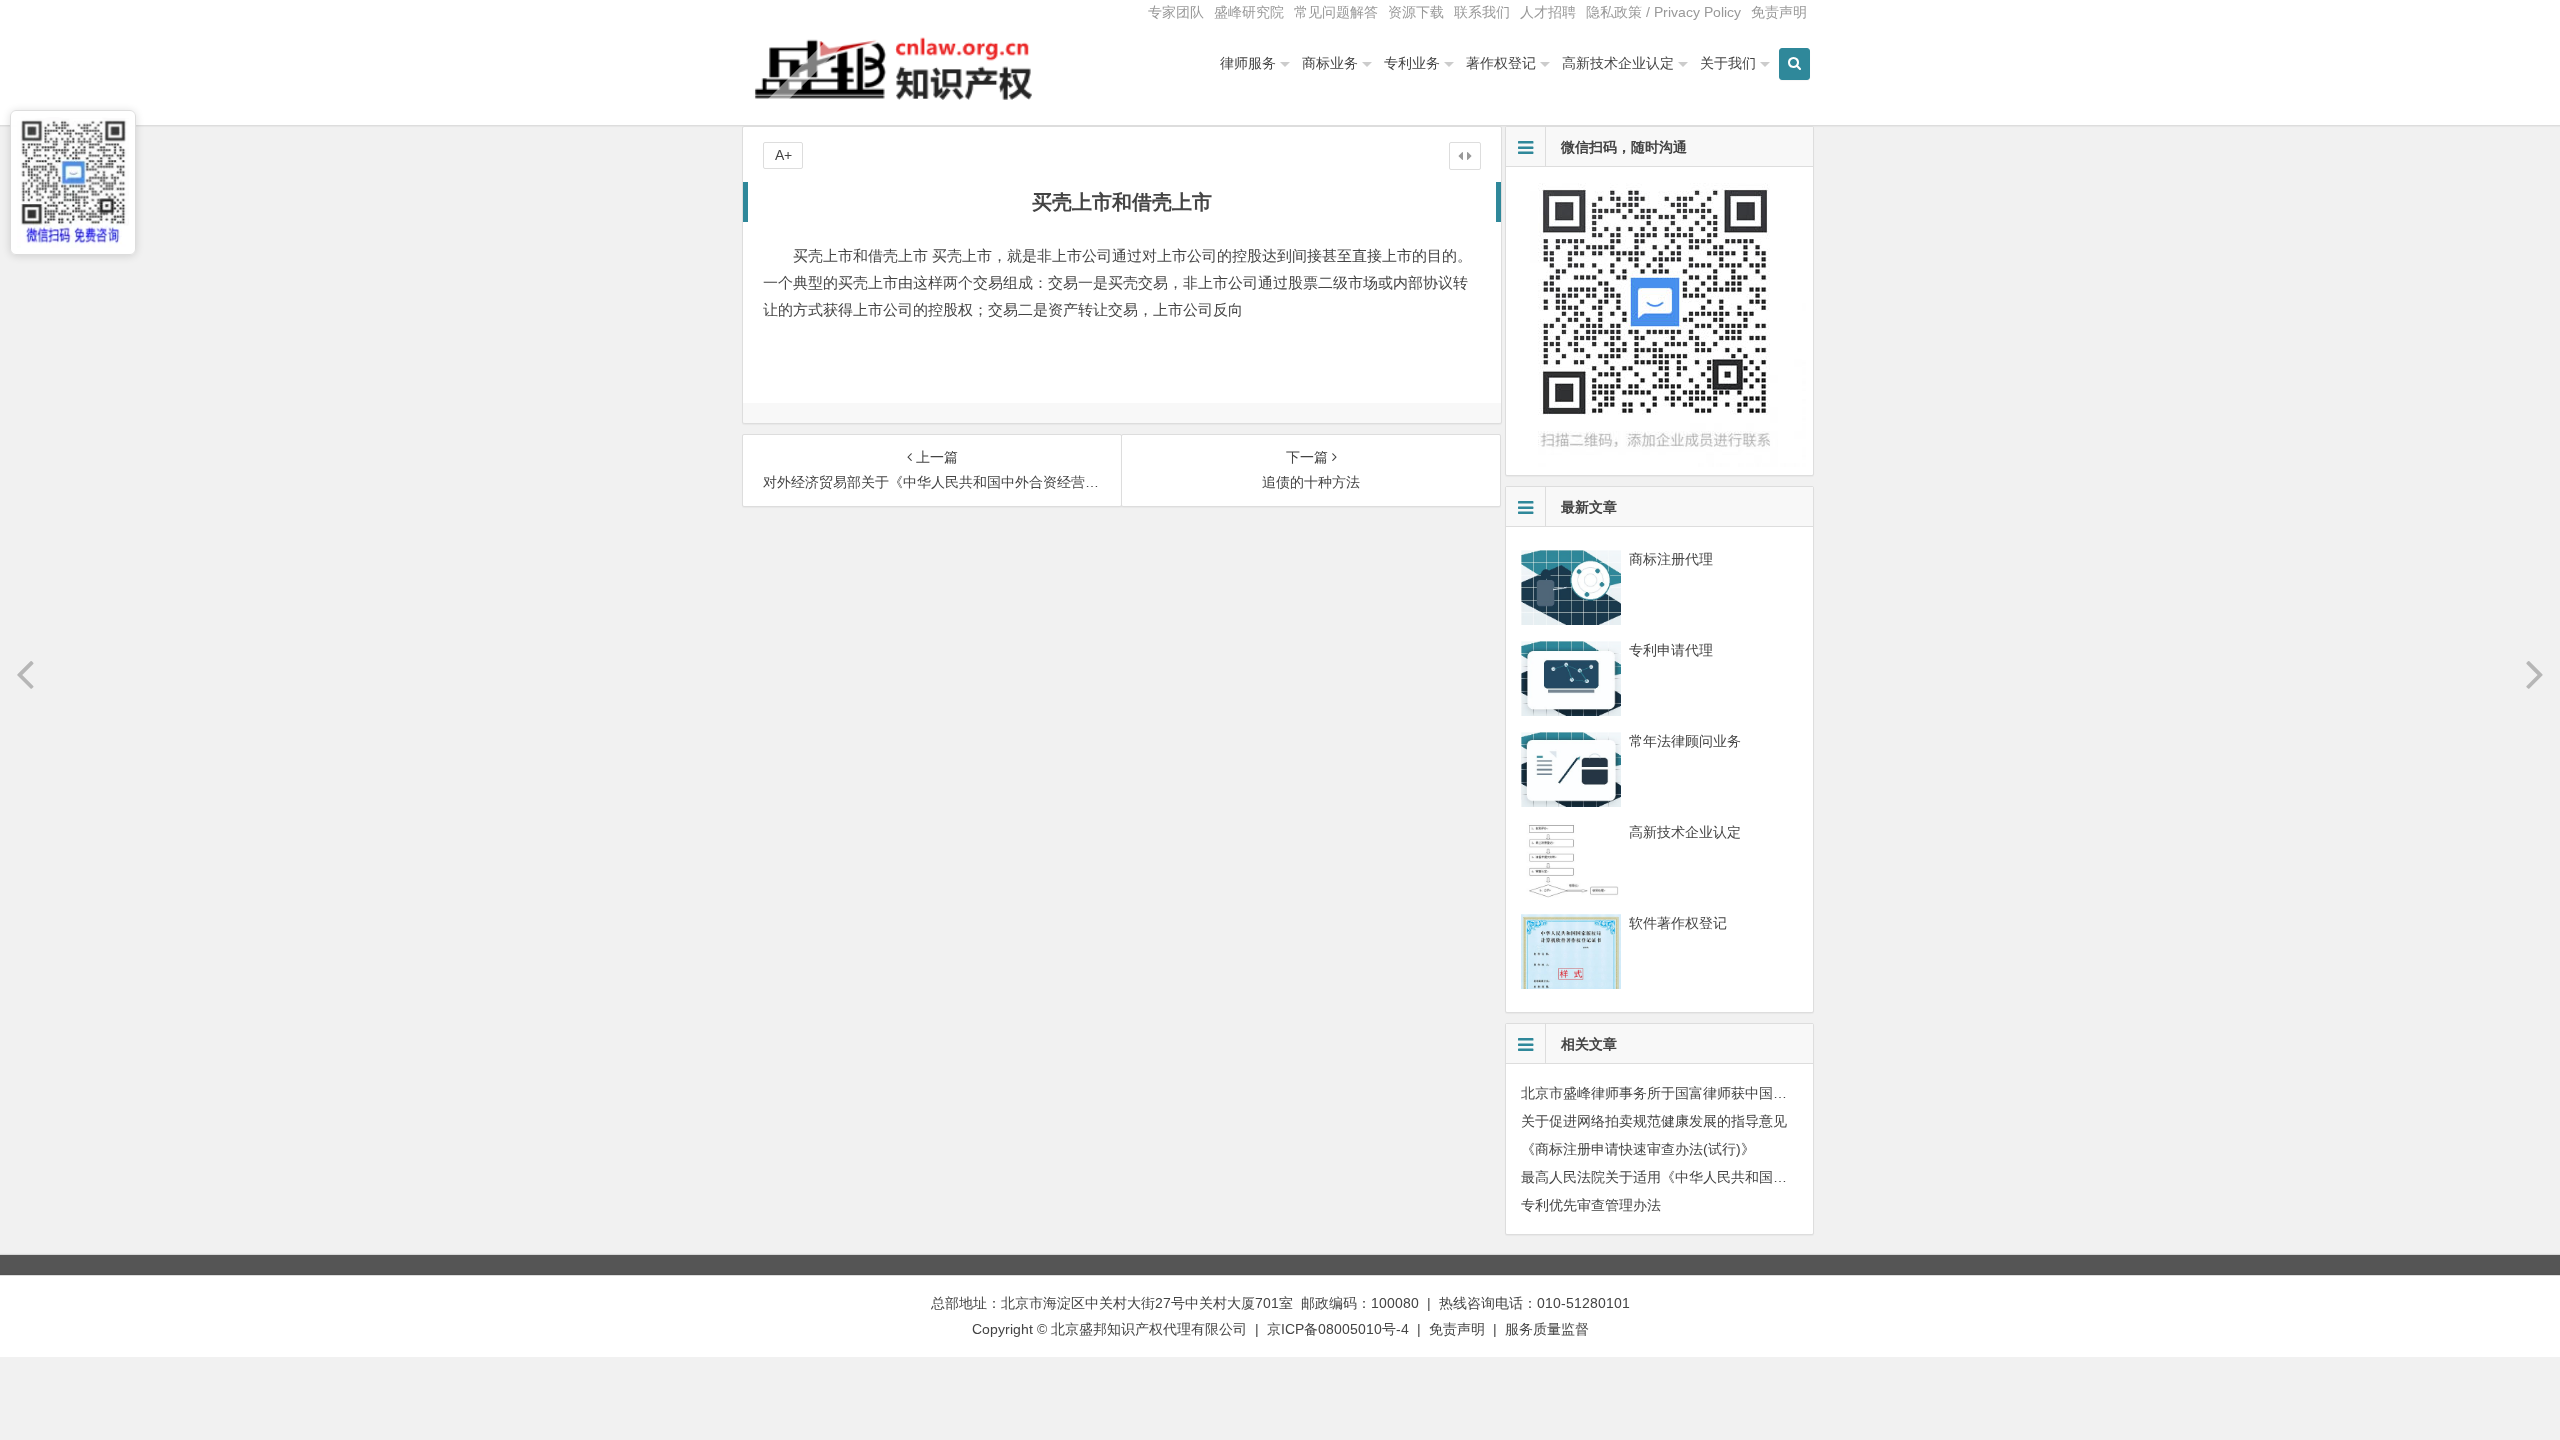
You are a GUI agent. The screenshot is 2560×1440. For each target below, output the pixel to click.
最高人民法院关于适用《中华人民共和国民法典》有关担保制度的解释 (1738, 1177)
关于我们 (1728, 63)
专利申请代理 (1671, 650)
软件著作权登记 (1678, 923)
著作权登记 (1501, 63)
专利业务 (1412, 63)
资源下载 (1416, 12)
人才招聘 (1548, 12)
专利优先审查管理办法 (1591, 1205)
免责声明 (1779, 12)
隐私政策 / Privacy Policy (1663, 12)
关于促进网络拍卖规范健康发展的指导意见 (1654, 1121)
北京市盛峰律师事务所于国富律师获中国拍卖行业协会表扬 (1703, 1093)
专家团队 (1176, 12)
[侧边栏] (1465, 156)
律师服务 (1248, 63)
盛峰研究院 (1249, 12)
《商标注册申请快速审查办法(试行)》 (1638, 1149)
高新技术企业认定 (1618, 63)
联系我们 (1482, 12)
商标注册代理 (1671, 559)
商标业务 (1330, 63)
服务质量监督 (1547, 1329)
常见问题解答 (1336, 12)
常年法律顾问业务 (1685, 741)
